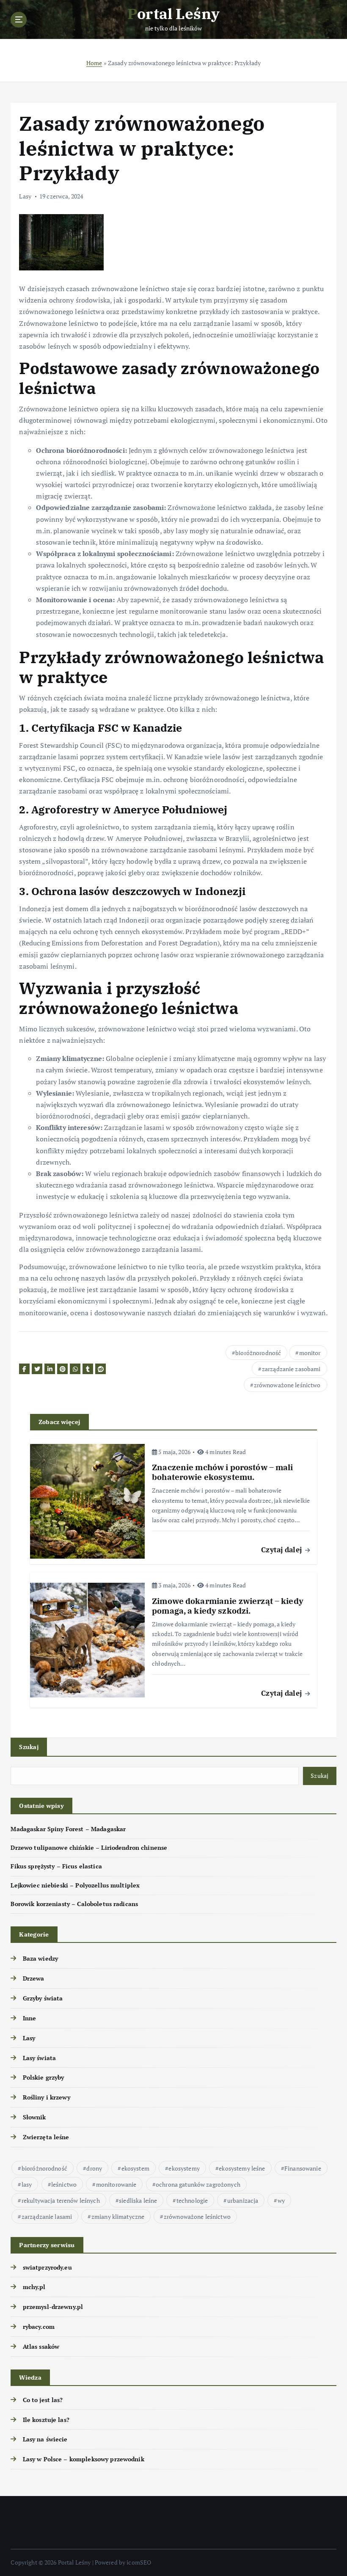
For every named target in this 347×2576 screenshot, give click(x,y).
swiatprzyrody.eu (47, 2267)
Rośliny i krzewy (46, 2097)
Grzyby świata (43, 1998)
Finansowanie (303, 2168)
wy (281, 2200)
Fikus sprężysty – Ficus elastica (56, 1866)
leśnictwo (64, 2184)
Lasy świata (39, 2058)
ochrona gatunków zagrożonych (198, 2184)
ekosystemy (184, 2168)
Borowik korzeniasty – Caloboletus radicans (74, 1904)
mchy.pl (34, 2287)
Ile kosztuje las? (46, 2420)
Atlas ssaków (41, 2347)
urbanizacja (243, 2200)
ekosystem (135, 2168)
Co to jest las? (43, 2400)
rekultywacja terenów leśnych (61, 2200)
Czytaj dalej (282, 1550)
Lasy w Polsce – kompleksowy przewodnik (83, 2459)
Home (94, 63)
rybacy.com (39, 2327)
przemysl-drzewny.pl (53, 2307)
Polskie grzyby (43, 2077)
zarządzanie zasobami (291, 1369)
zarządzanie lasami (47, 2216)
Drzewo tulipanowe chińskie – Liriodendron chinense (89, 1848)
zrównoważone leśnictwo (287, 1385)
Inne (29, 2018)
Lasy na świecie (45, 2439)
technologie (192, 2200)
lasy (27, 2184)
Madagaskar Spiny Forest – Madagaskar (68, 1829)
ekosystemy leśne (242, 2168)
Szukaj (29, 1747)
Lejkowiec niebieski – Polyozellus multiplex (75, 1885)
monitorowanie (116, 2184)
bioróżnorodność (258, 1353)
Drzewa (33, 1978)
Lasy (25, 196)
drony (94, 2168)
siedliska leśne (138, 2200)
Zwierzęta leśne (46, 2137)
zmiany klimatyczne (118, 2216)
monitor (310, 1353)
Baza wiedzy (40, 1959)
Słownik (34, 2117)
